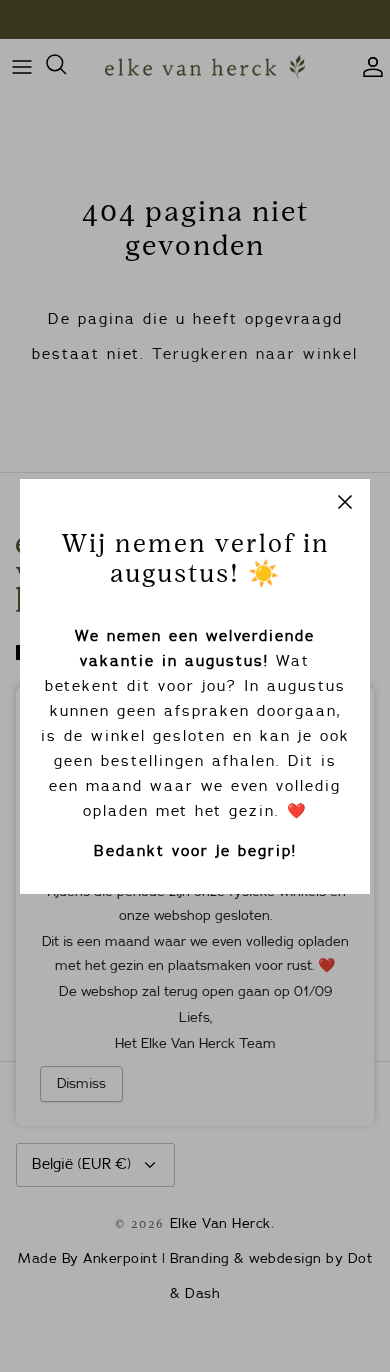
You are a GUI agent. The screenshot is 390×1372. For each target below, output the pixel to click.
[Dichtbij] (345, 504)
